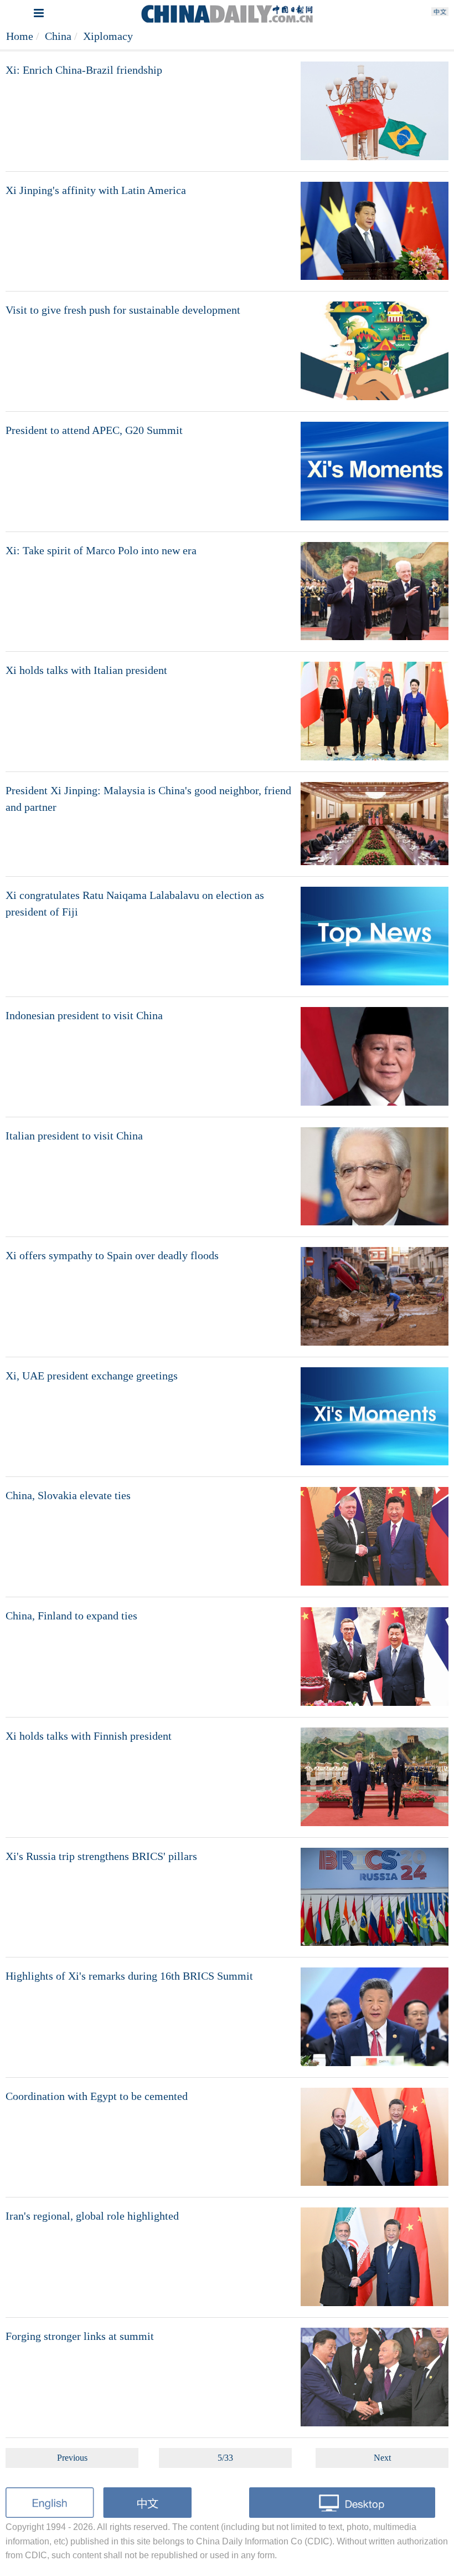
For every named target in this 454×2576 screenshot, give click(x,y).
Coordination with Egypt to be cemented (97, 2096)
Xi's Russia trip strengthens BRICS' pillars (101, 1856)
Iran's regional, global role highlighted (92, 2216)
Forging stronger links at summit (80, 2336)
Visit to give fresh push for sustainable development (123, 310)
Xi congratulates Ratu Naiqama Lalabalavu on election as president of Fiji (135, 903)
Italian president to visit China (74, 1136)
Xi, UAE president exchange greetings (92, 1376)
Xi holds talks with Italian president (86, 670)
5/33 (225, 2458)
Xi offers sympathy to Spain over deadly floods (112, 1255)
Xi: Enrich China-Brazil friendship (84, 70)
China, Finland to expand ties (71, 1616)
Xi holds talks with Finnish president (89, 1736)
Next (382, 2458)
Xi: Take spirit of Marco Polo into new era (101, 550)
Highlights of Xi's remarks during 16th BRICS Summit (129, 1976)
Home (20, 36)
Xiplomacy (108, 36)
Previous (72, 2458)
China (58, 36)
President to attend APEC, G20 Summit (94, 430)
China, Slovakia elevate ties (68, 1495)
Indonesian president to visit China (84, 1015)
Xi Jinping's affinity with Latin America (96, 190)
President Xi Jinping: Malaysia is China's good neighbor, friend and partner (148, 799)
